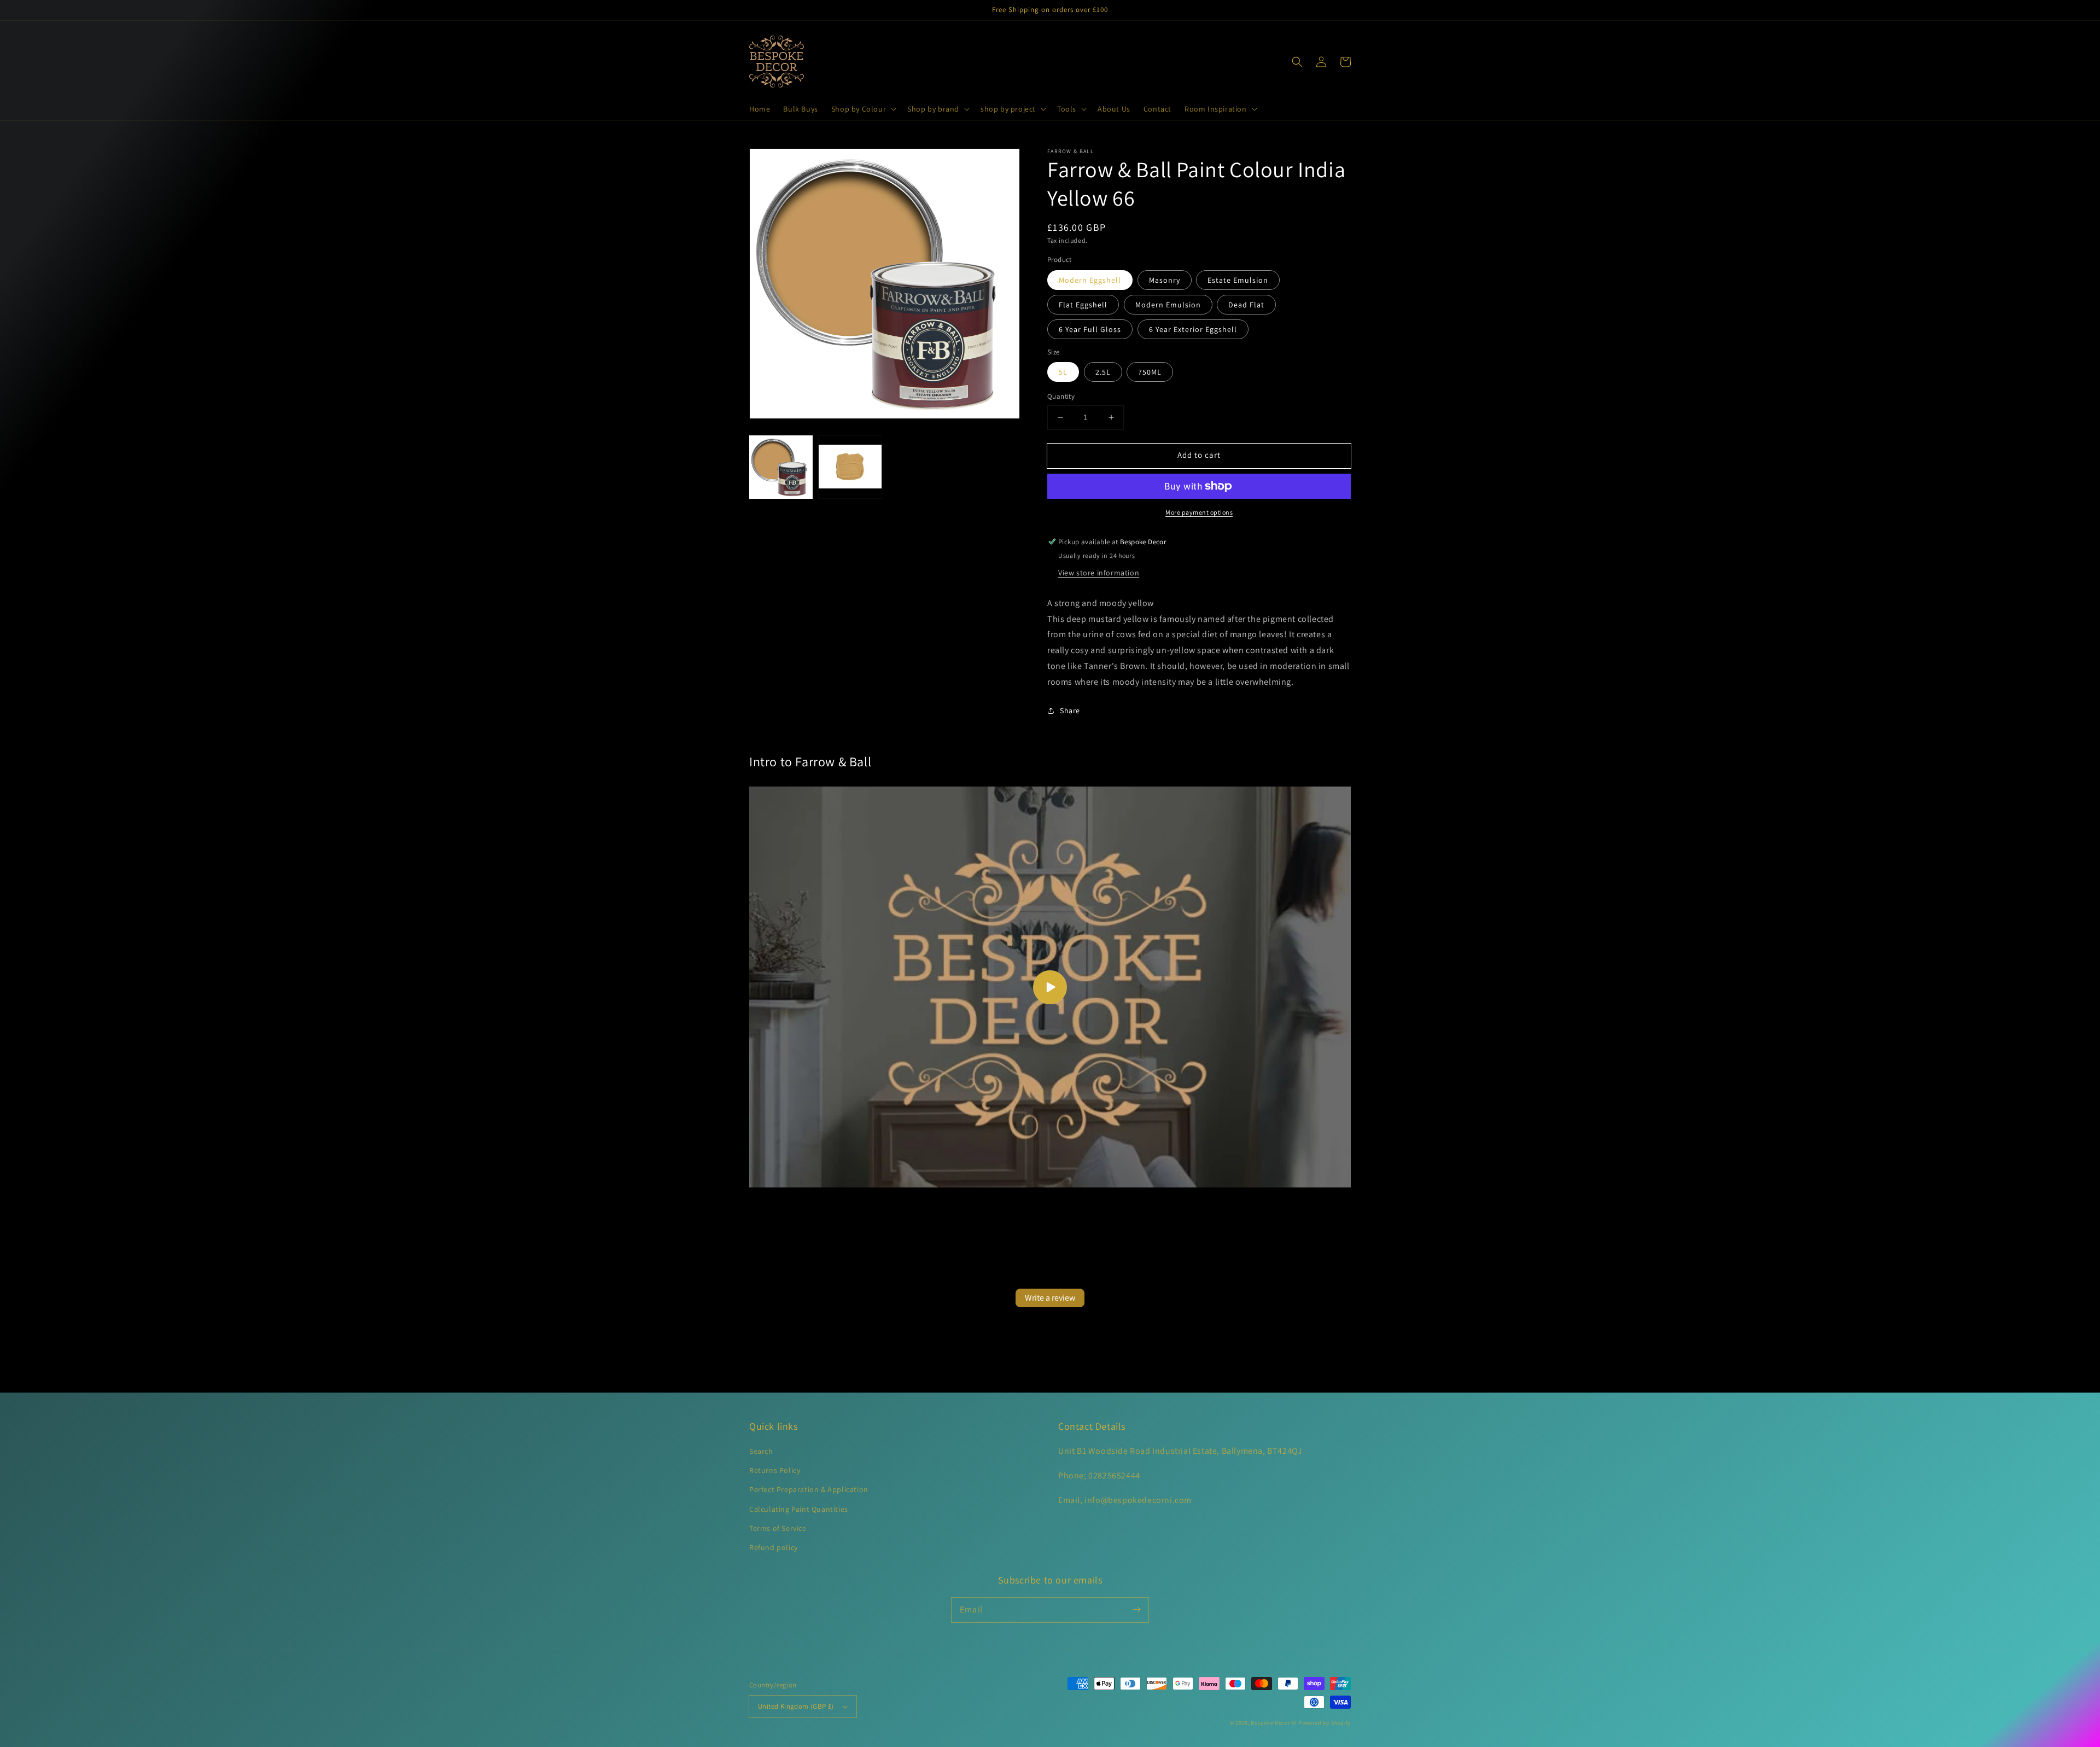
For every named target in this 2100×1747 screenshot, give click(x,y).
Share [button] (1070, 711)
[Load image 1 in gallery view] (781, 467)
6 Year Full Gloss (1090, 329)
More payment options (1199, 512)
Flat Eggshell (1083, 305)
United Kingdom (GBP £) (796, 1706)
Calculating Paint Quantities (799, 1509)
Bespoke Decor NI (1274, 1723)
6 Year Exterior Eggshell (1193, 329)
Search (761, 1451)
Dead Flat (1246, 305)
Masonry (1165, 280)
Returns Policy (775, 1470)
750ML (1150, 372)
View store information (1099, 573)
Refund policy (774, 1547)
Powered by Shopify (1325, 1723)
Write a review (1050, 1298)
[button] (863, 109)
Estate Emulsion (1238, 280)
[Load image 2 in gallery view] (850, 467)
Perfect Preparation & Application (809, 1489)
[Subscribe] (1136, 1610)
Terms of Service (778, 1528)
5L (1063, 372)
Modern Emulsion (1168, 305)
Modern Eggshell (1090, 280)
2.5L (1103, 372)
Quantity (1061, 396)
